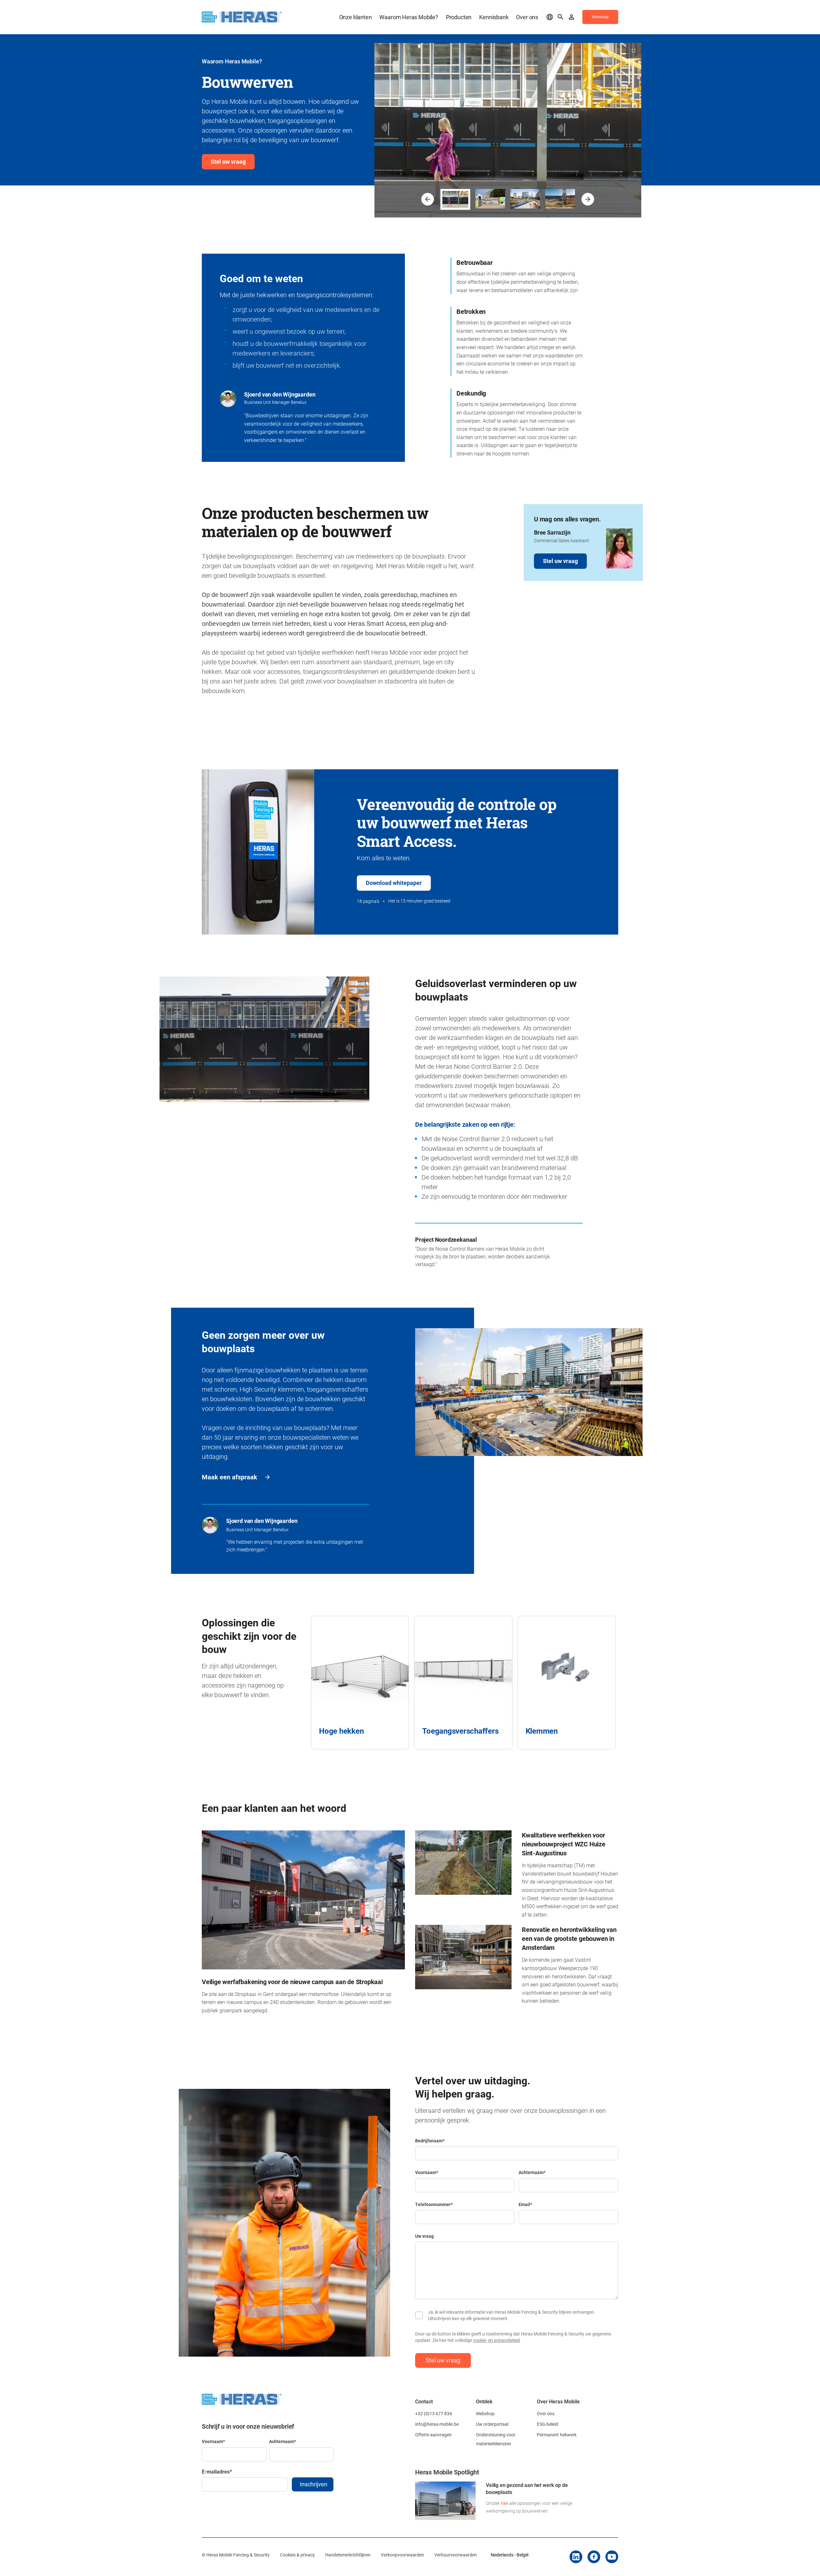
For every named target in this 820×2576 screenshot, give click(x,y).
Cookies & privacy (297, 2555)
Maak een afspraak (230, 1477)
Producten (459, 17)
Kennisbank (494, 17)
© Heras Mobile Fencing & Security (236, 2555)
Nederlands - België (510, 2555)
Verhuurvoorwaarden (456, 2555)
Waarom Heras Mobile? (409, 17)
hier (505, 2503)
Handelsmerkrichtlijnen (348, 2555)
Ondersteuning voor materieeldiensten (496, 2439)
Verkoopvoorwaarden (402, 2555)
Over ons (527, 17)
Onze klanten (356, 17)
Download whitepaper (394, 883)
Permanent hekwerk (557, 2435)
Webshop (485, 2413)
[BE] (550, 17)
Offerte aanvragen (433, 2435)
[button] (428, 199)
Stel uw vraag (228, 161)
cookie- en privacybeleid (496, 2340)
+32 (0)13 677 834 (434, 2413)
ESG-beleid (547, 2424)
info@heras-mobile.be (437, 2424)
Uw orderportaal (492, 2424)
